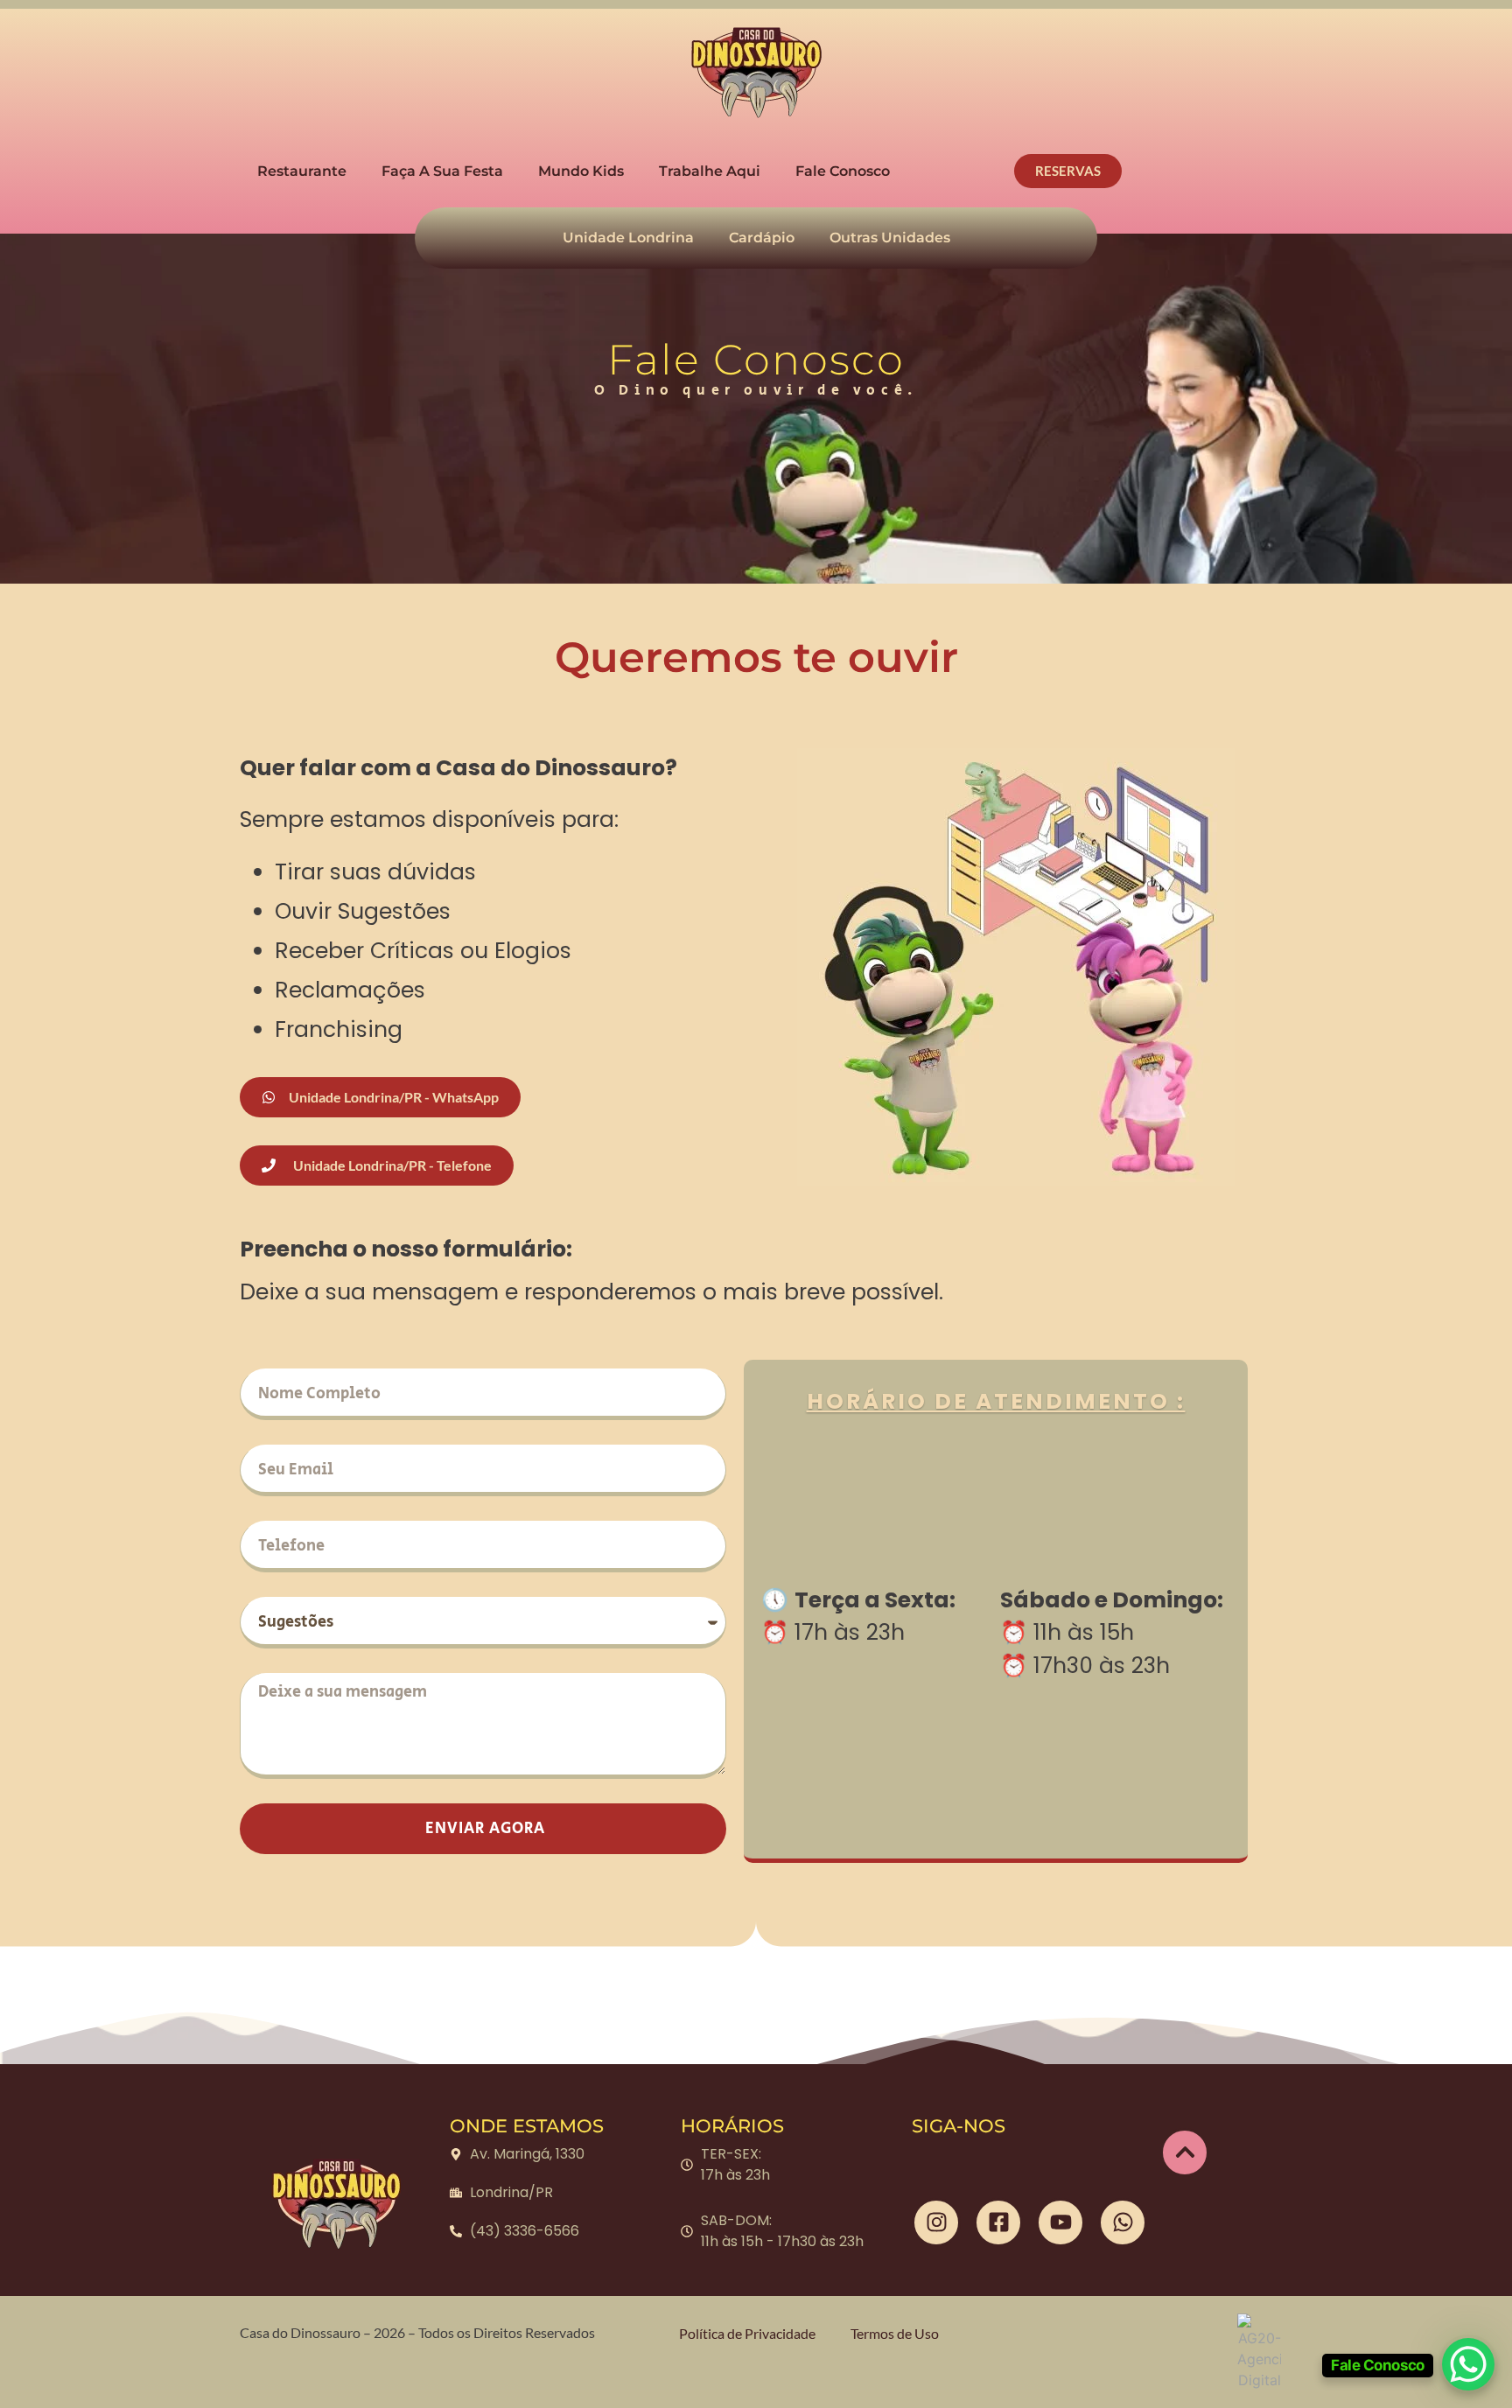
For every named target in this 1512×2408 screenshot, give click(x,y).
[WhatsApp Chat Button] (1468, 2364)
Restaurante (302, 171)
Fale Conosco (843, 171)
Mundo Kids (581, 171)
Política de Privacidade (747, 2333)
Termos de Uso (895, 2333)
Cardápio (762, 238)
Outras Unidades (890, 238)
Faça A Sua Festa (442, 171)
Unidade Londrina (628, 238)
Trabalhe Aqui (710, 171)
